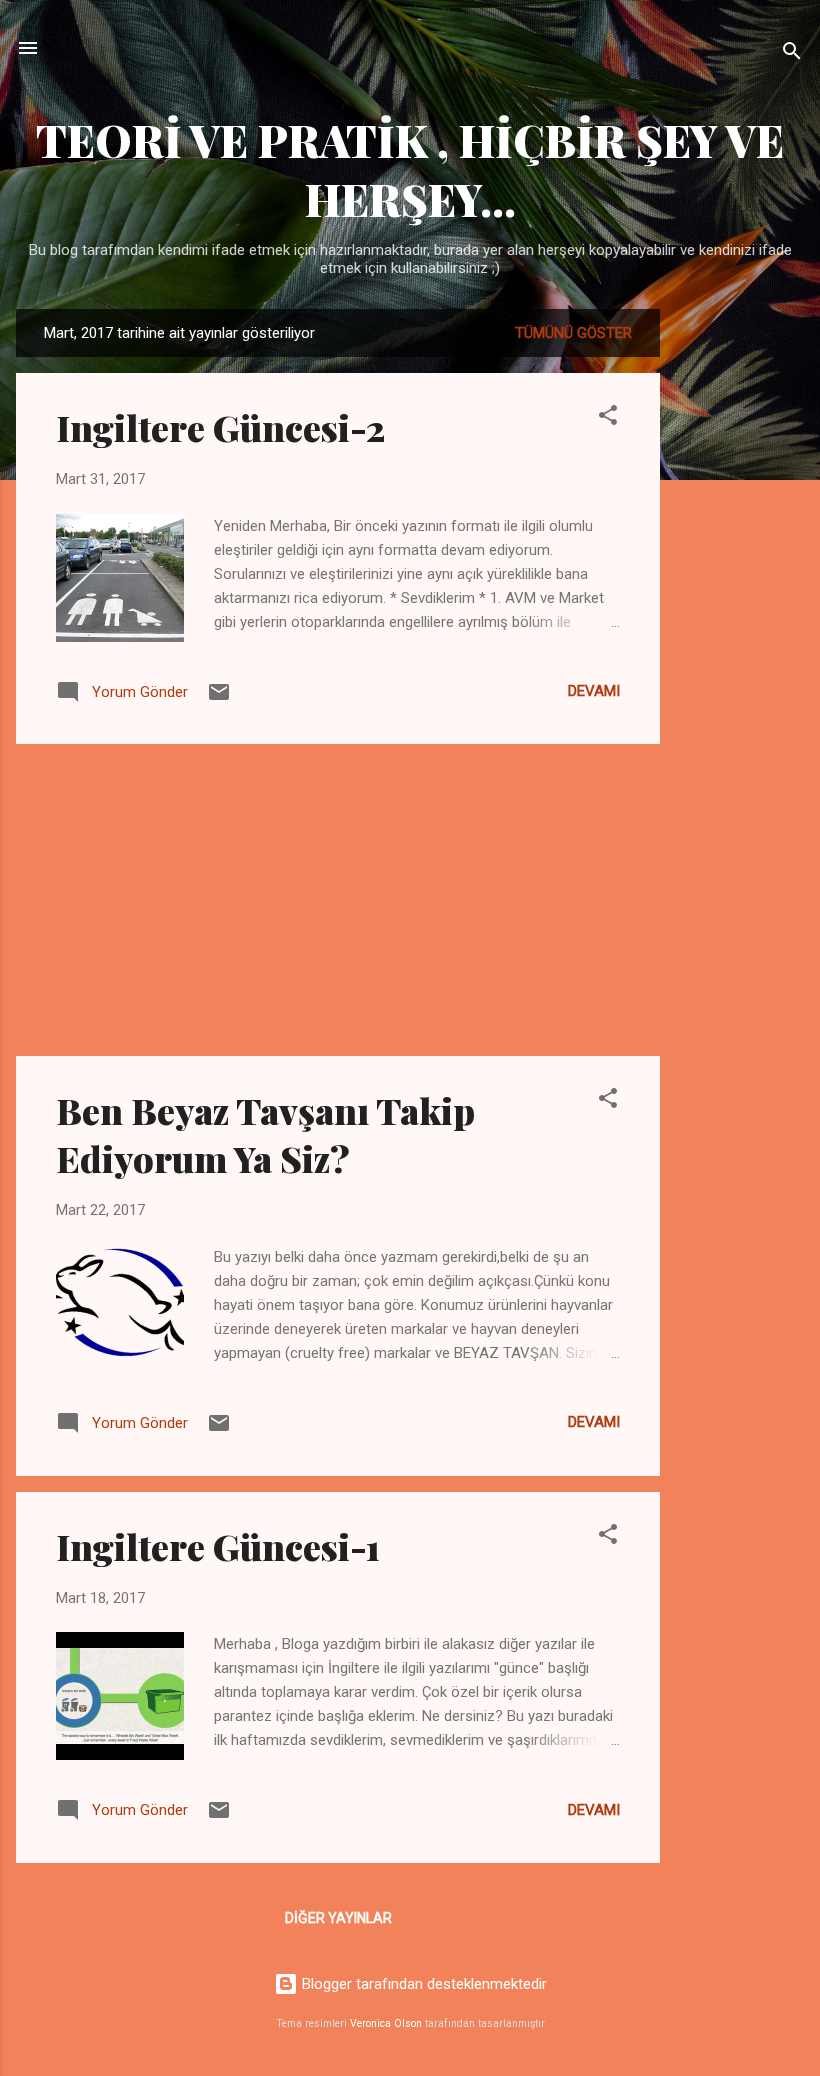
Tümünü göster (573, 333)
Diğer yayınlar (338, 1918)
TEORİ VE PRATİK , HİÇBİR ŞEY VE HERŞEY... (410, 169)
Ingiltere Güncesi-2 (220, 427)
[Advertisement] (740, 609)
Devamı (594, 691)
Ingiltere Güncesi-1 (218, 1546)
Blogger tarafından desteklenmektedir (422, 1984)
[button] (608, 418)
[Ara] (792, 54)
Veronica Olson (386, 2023)
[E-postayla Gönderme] (219, 699)
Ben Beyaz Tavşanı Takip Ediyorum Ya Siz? (265, 1134)
